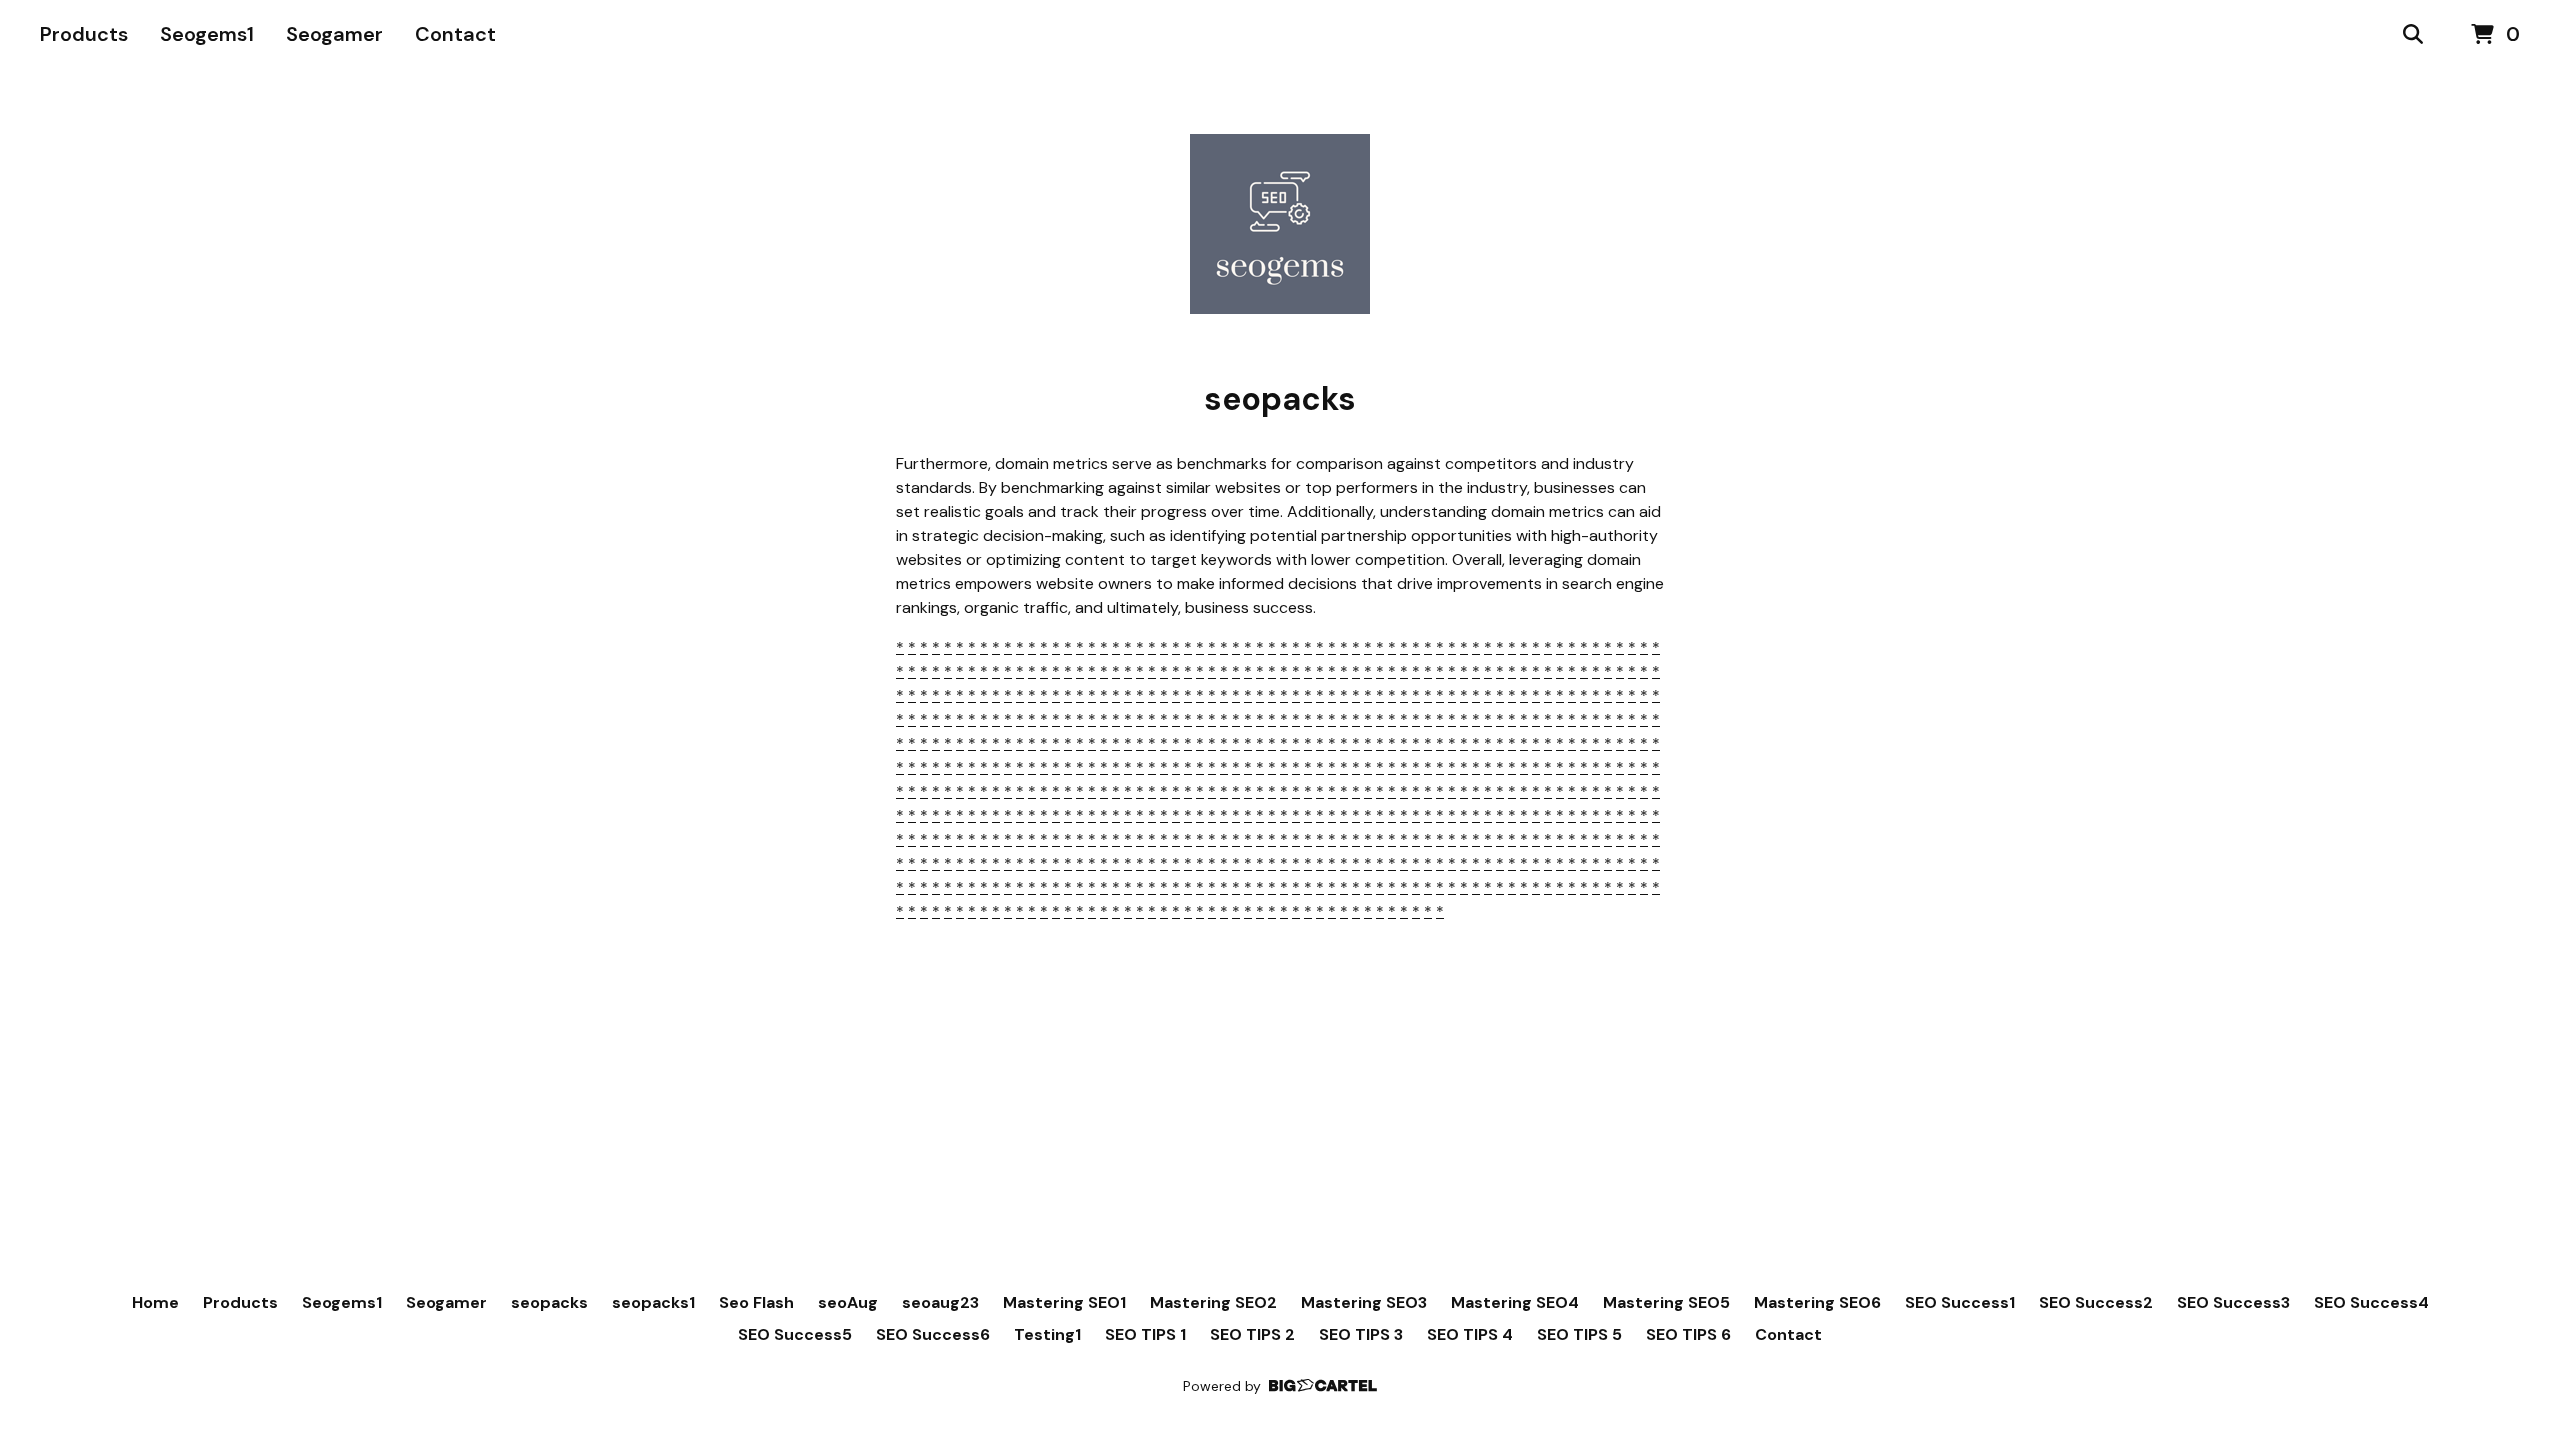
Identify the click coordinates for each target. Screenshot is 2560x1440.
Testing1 (1047, 1334)
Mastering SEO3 (1364, 1302)
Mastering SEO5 (1666, 1302)
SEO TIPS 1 (1145, 1334)
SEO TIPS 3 (1361, 1334)
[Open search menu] (2413, 35)
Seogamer (334, 34)
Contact (455, 34)
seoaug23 (940, 1302)
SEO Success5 (795, 1334)
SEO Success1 (1960, 1302)
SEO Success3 (2233, 1302)
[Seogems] (1280, 224)
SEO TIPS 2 (1252, 1334)
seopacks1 (653, 1302)
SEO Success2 (2096, 1302)
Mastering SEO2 (1213, 1302)
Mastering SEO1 (1064, 1302)
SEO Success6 (933, 1334)
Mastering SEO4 (1515, 1302)
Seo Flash (756, 1302)
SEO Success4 (2371, 1302)
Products (84, 34)
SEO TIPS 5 (1579, 1334)
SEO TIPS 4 (1470, 1334)
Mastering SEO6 (1817, 1302)
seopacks (549, 1302)
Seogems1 (207, 34)
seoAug (848, 1302)
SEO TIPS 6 (1688, 1334)
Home (155, 1302)
